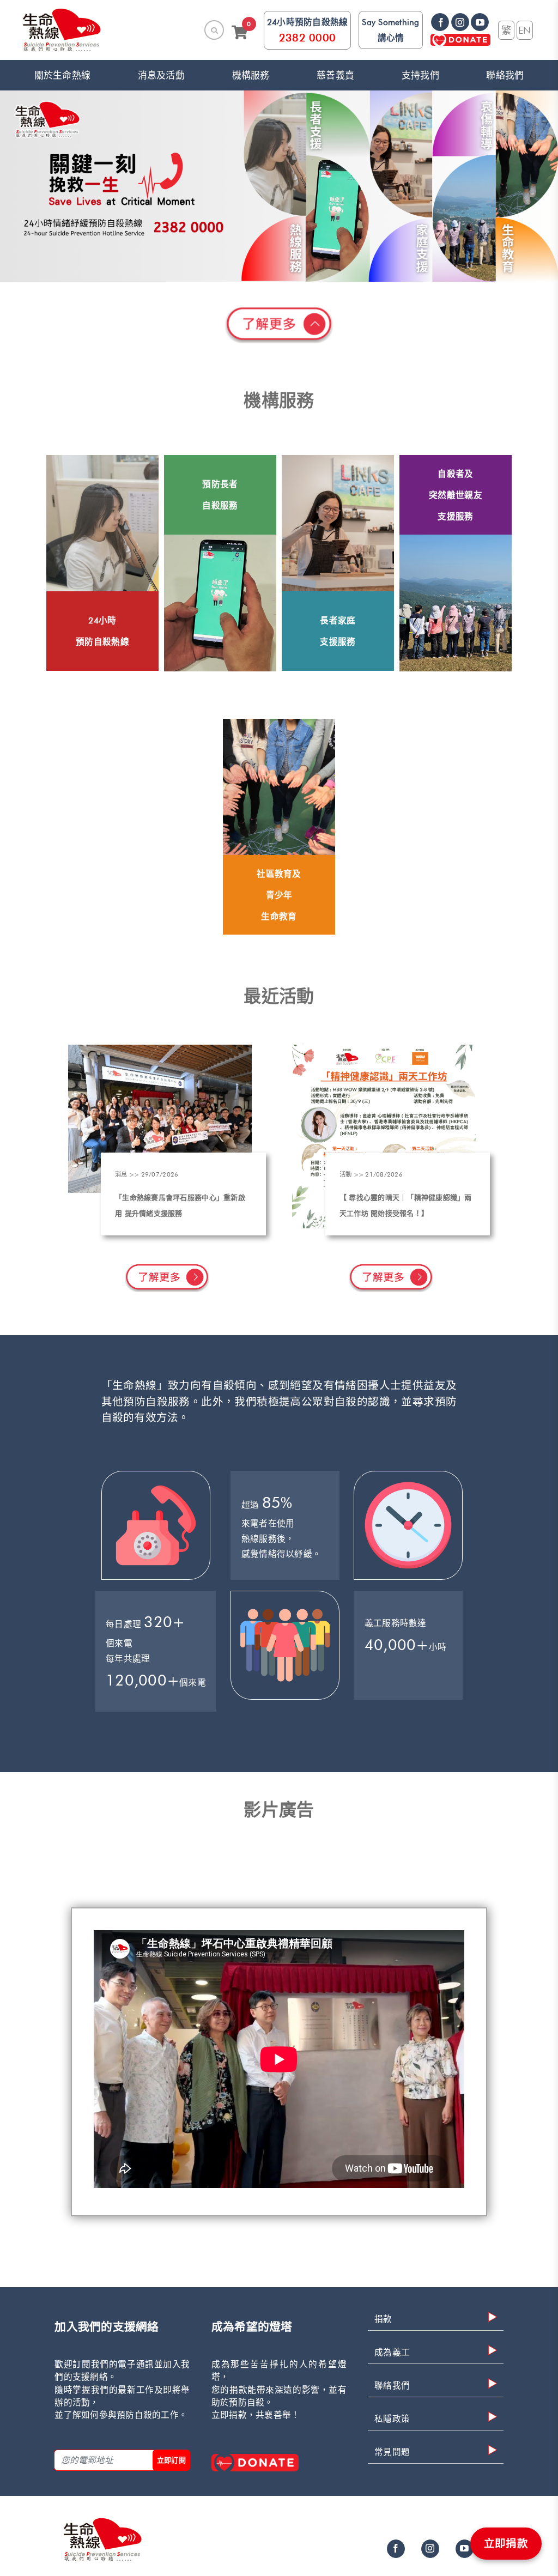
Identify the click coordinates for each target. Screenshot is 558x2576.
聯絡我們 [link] (505, 75)
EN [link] (525, 30)
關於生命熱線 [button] (63, 75)
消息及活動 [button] (161, 75)
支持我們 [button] (420, 75)
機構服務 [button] (251, 75)
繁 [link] (506, 30)
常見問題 (392, 2452)
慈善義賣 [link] (335, 75)
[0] (244, 35)
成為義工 (392, 2352)
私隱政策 (392, 2419)
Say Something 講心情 (390, 30)
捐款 (383, 2319)
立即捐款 (506, 2543)
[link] (62, 30)
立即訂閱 (172, 2460)
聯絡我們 (392, 2386)
